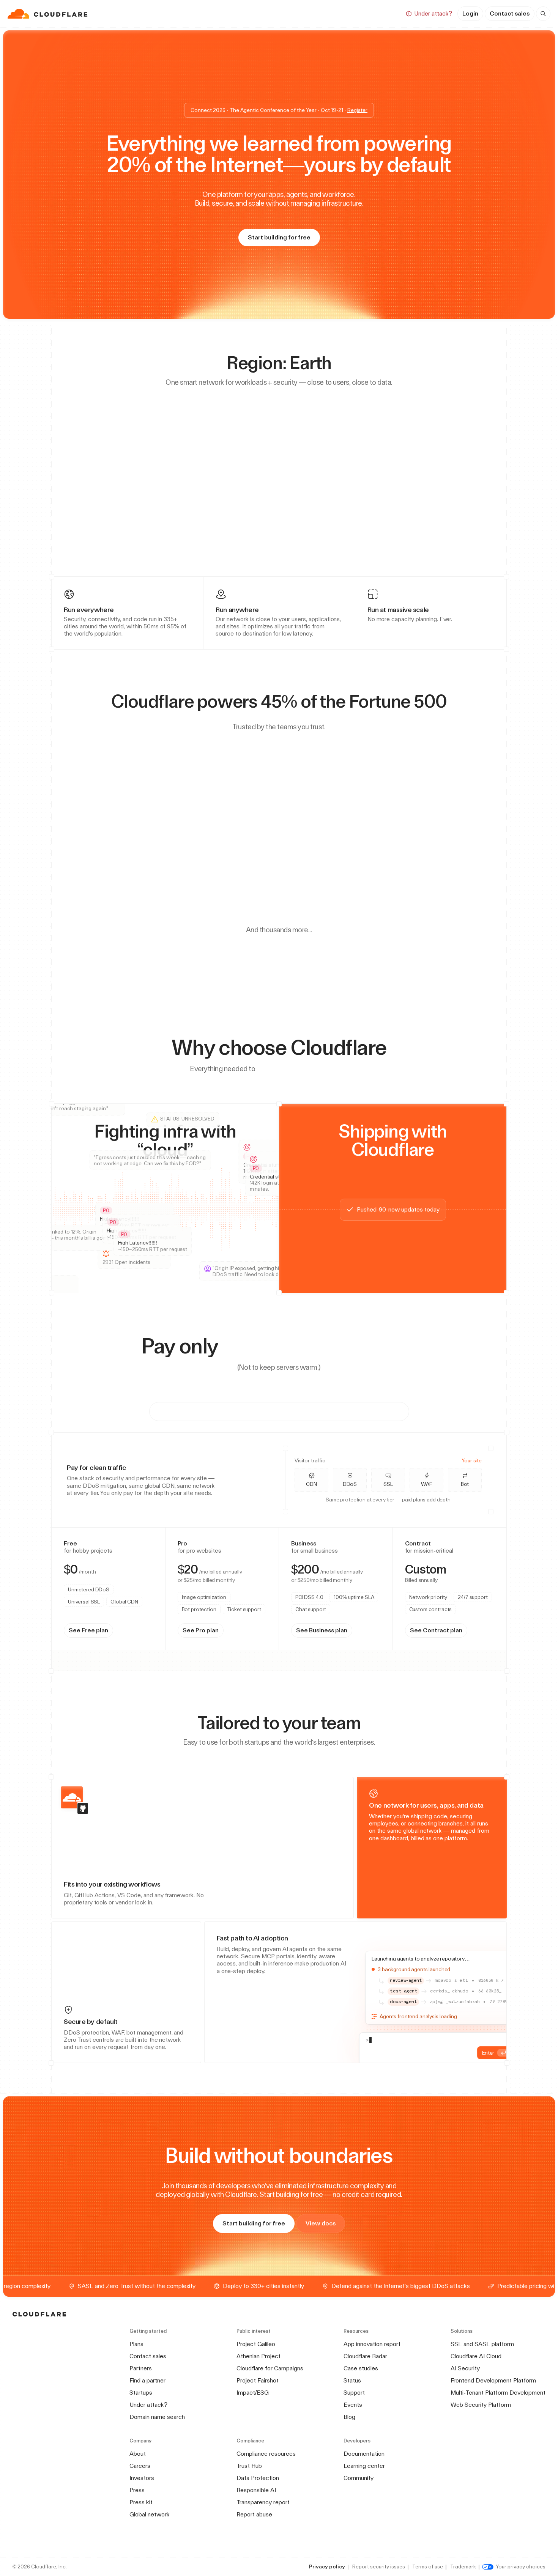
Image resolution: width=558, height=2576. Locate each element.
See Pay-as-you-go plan (258, 1644)
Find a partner (147, 2380)
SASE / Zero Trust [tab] (278, 1411)
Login (470, 13)
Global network (150, 2514)
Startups (141, 2393)
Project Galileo (256, 2344)
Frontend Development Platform (493, 2380)
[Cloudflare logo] (48, 14)
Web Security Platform (481, 2405)
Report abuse (254, 2514)
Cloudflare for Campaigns (270, 2368)
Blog (349, 2417)
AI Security (465, 2368)
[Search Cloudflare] (543, 14)
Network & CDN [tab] (209, 1411)
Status (352, 2380)
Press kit (141, 2502)
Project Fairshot (258, 2380)
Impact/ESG (253, 2393)
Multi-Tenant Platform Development (498, 2393)
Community (359, 2478)
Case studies (361, 2368)
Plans (136, 2344)
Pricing (347, 13)
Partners (141, 2368)
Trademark (463, 2567)
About (138, 2454)
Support (354, 2393)
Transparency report (263, 2502)
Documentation (364, 2454)
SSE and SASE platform (482, 2344)
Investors (142, 2478)
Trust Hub (249, 2466)
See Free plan (91, 1644)
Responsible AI (256, 2490)
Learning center (364, 2466)
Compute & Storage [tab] (353, 1411)
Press (137, 2490)
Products (217, 13)
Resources (306, 13)
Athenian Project (259, 2356)
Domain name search (157, 2417)
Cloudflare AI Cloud (476, 2356)
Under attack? (148, 2405)
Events (353, 2405)
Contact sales (510, 13)
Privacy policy (327, 2567)
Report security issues (379, 2567)
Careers (140, 2466)
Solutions (260, 13)
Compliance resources (266, 2454)
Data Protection (258, 2478)
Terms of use (428, 2567)
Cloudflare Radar (365, 2356)
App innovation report (372, 2344)
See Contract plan (401, 1644)
